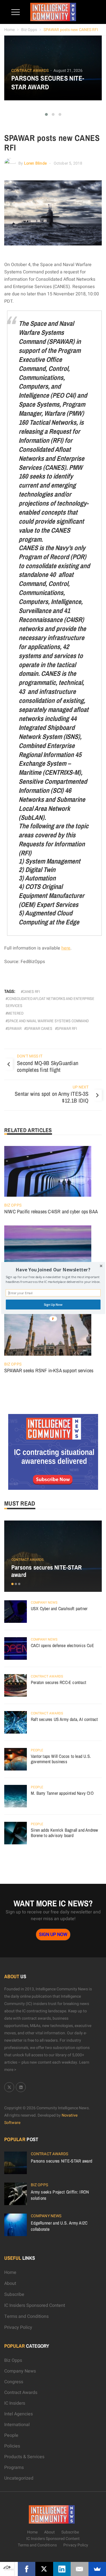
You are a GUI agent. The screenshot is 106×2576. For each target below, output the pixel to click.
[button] (53, 1270)
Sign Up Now (53, 1304)
